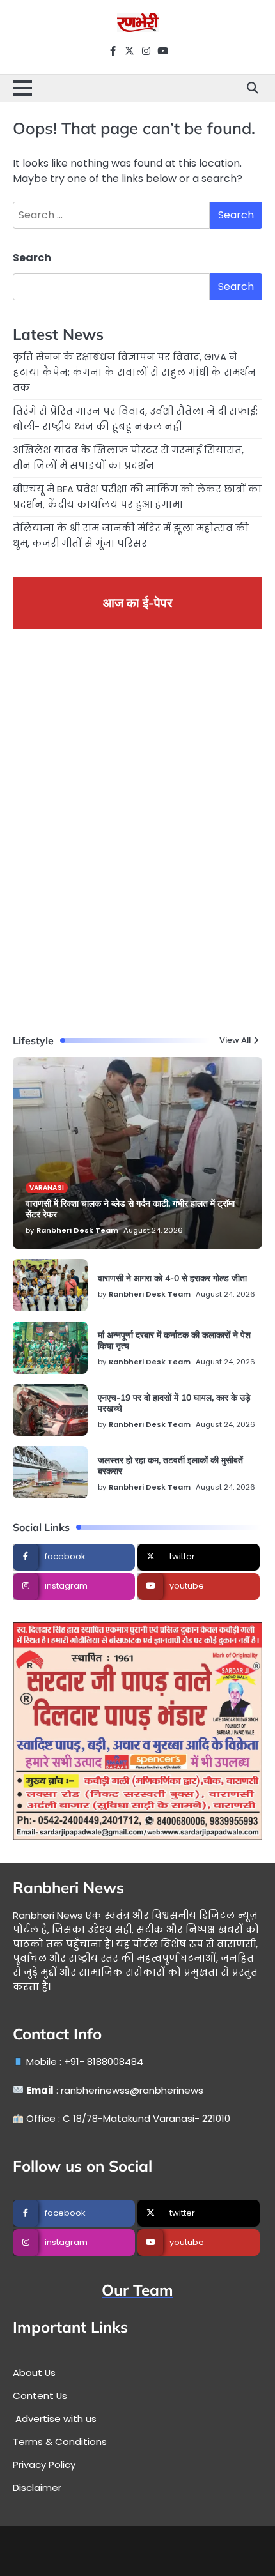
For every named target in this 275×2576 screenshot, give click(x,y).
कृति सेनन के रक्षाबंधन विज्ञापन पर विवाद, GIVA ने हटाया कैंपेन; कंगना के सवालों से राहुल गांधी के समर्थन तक (134, 372)
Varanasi (47, 1188)
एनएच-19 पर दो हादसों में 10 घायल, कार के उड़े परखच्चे (174, 1403)
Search (32, 258)
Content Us (40, 2396)
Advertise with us (55, 2419)
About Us (34, 2373)
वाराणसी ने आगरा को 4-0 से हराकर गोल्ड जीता (172, 1278)
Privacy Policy (44, 2465)
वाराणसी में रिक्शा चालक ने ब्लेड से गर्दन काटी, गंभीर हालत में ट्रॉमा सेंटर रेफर (130, 1209)
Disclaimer (37, 2488)
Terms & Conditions (60, 2442)
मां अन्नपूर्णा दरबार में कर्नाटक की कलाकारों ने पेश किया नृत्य (174, 1340)
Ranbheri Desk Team (77, 1230)
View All (235, 1041)
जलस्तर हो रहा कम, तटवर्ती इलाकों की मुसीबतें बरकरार (170, 1466)
